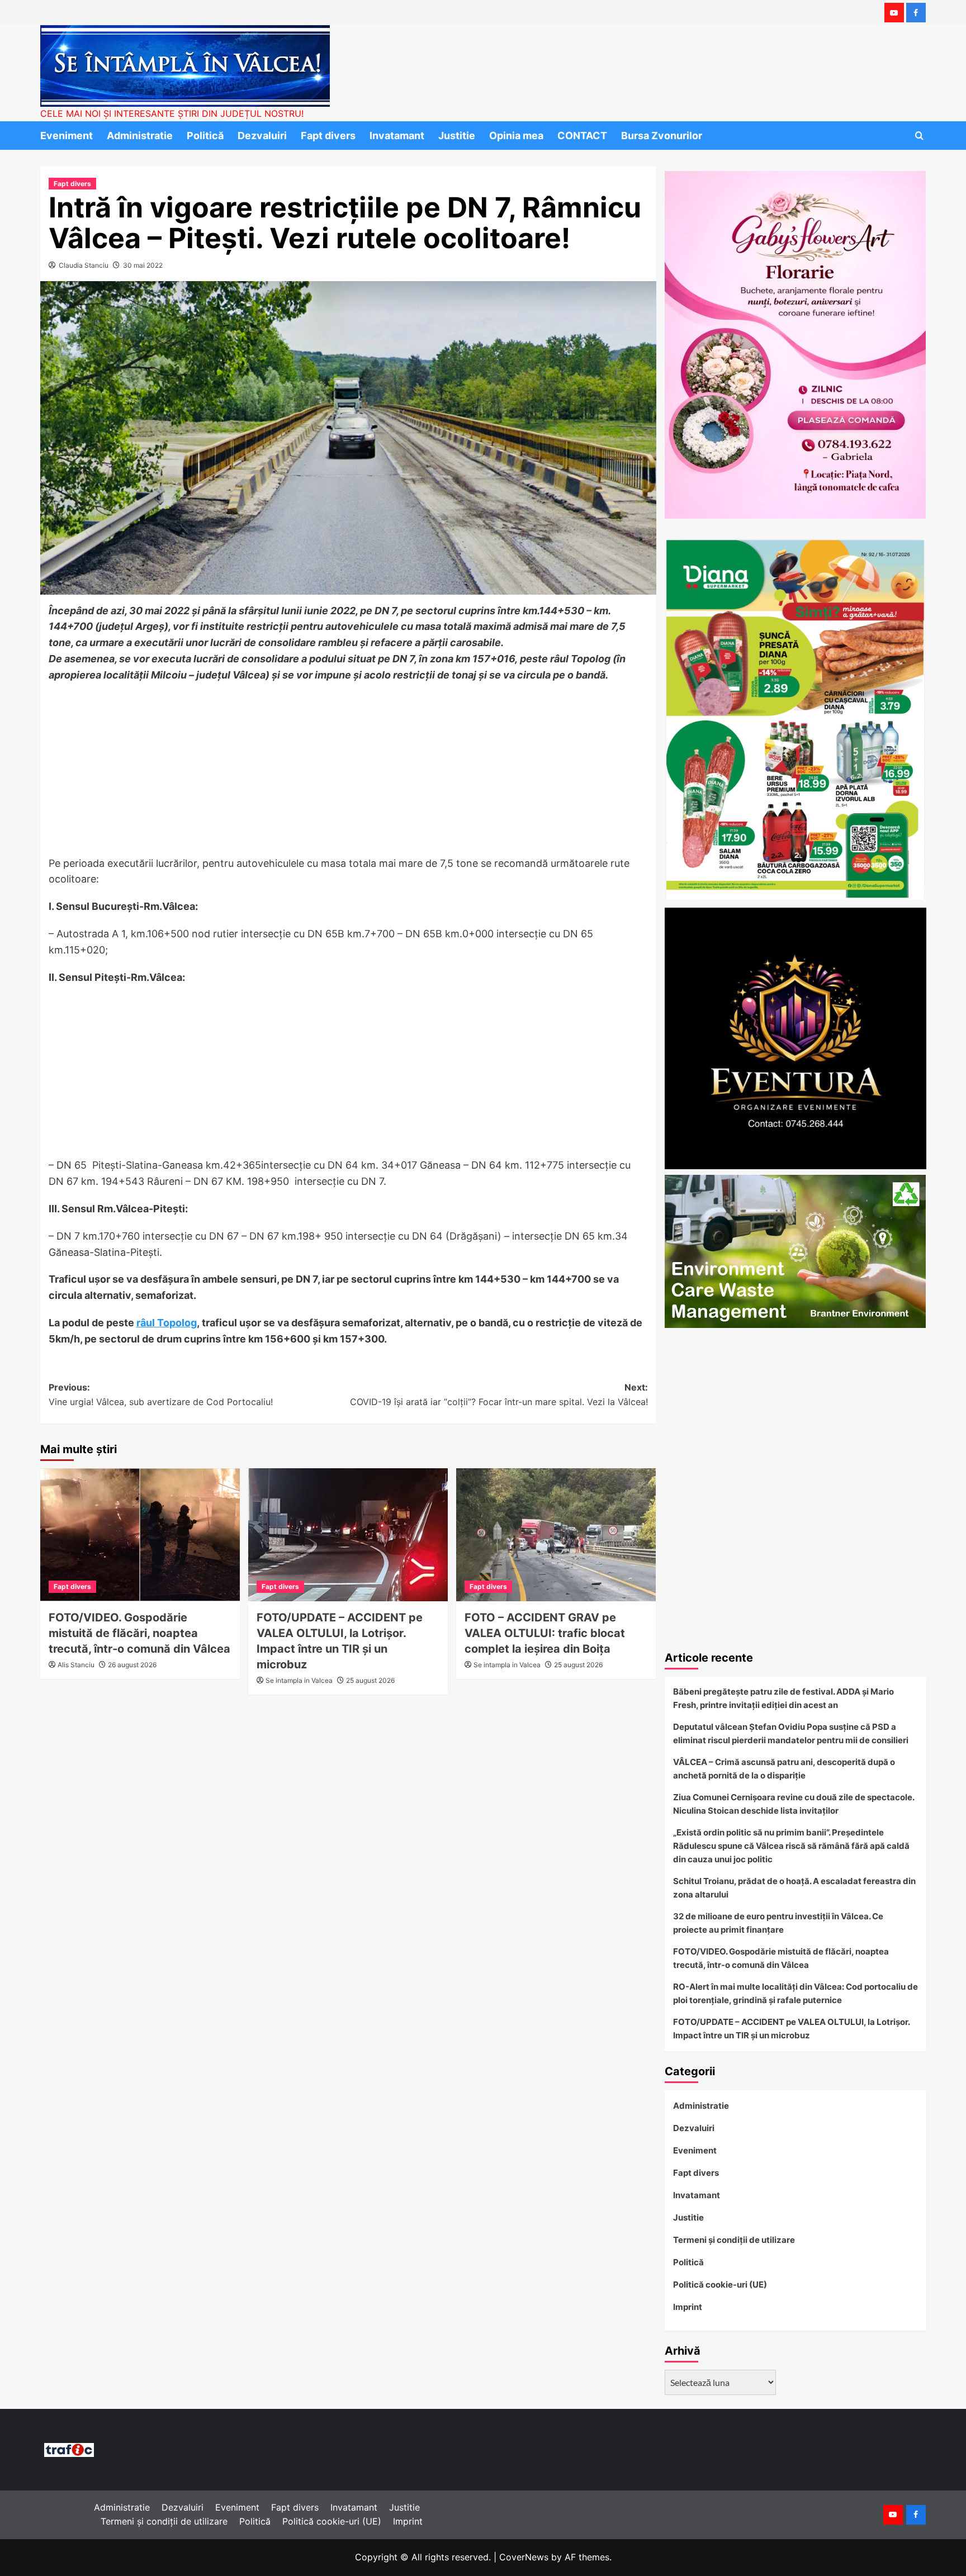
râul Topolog (167, 1323)
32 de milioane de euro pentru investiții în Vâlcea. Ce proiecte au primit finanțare (778, 1923)
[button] (919, 136)
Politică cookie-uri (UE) (720, 2285)
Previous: (161, 1394)
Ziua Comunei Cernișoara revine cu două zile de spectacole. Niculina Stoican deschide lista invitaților (794, 1804)
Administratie (140, 136)
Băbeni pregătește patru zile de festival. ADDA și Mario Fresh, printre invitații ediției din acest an (783, 1698)
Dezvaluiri (262, 136)
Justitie (457, 136)
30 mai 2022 (143, 265)
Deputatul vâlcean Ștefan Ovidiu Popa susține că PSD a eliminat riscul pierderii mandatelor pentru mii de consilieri (791, 1733)
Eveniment (67, 136)
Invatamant (397, 136)
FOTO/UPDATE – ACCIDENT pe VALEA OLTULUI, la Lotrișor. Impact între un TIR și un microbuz (791, 2029)
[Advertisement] (348, 773)
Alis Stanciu (76, 1665)
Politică (205, 136)
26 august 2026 (132, 1665)
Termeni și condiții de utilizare (734, 2240)
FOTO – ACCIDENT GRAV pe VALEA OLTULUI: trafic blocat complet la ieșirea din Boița (545, 1633)
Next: (499, 1394)
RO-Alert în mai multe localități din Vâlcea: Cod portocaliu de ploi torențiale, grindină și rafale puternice (795, 1993)
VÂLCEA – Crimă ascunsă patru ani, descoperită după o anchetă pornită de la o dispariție (784, 1769)
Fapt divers (328, 136)
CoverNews (524, 2557)
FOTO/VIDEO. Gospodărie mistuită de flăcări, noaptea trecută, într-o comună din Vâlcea (139, 1633)
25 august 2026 (370, 1680)
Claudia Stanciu (84, 265)
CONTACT (582, 136)
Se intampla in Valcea (299, 1680)
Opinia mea (516, 136)
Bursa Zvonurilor (662, 136)
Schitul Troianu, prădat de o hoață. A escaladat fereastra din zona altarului (794, 1888)
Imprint (688, 2307)
